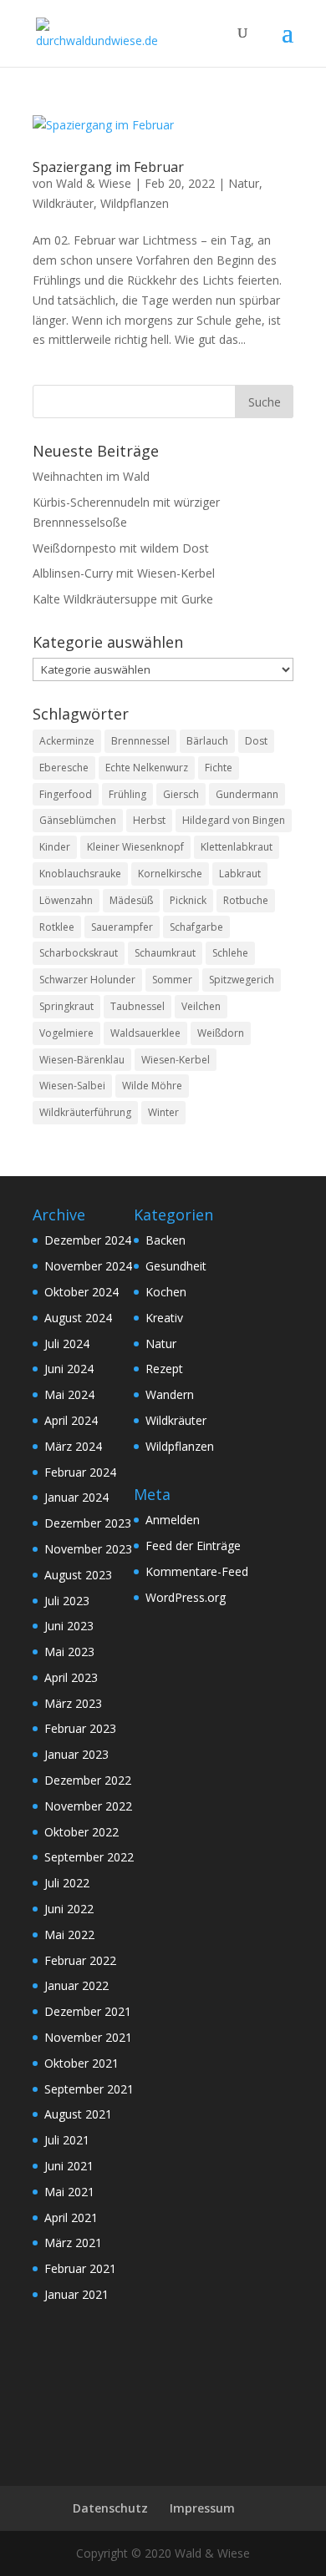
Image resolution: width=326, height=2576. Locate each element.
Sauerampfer (122, 927)
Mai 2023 (69, 1652)
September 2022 (89, 1857)
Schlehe (230, 953)
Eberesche (64, 768)
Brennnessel (140, 741)
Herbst (149, 820)
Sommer (172, 980)
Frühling (127, 794)
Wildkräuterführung (85, 1112)
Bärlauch (207, 741)
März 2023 (73, 1703)
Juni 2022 (69, 1909)
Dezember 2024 (88, 1240)
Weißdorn (221, 1033)
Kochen (166, 1292)
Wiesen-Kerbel (176, 1060)
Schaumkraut (165, 953)
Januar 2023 (76, 1754)
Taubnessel (138, 1006)
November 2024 (88, 1266)
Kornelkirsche (170, 874)
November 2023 (88, 1549)
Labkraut (240, 874)
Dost (256, 741)
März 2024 (73, 1446)
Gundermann (247, 794)
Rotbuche (246, 900)
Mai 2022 (69, 1935)
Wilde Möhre (152, 1086)
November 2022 (88, 1806)
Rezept (164, 1369)
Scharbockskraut (79, 953)
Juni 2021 (69, 2166)
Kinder (55, 847)
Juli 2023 (67, 1601)
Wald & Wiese (94, 183)
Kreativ (164, 1318)
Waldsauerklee (145, 1033)
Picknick (188, 900)
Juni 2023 (69, 1626)
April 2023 (71, 1677)
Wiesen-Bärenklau (82, 1060)
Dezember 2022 (88, 1780)
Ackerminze (67, 741)
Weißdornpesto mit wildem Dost (121, 548)
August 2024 (78, 1318)
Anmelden (173, 1520)
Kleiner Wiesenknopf (135, 847)
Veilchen (201, 1006)
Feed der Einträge (193, 1546)
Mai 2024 (69, 1394)
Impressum (202, 2508)
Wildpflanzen (135, 203)
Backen (166, 1240)
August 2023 (78, 1575)
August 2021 (78, 2114)
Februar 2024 (80, 1472)
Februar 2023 (80, 1728)
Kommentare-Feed (197, 1571)
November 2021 (88, 2037)
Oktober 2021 (81, 2063)
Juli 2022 (67, 1883)
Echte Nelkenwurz (147, 768)
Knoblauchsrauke (80, 874)
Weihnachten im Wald (91, 476)
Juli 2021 (67, 2140)
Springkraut (66, 1006)
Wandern (170, 1394)
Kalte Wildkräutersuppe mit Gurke (123, 599)
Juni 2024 (69, 1369)
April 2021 (71, 2217)
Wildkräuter (63, 203)
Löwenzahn (66, 900)
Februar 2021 (80, 2268)
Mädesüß (131, 900)
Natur (244, 183)
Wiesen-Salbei (72, 1086)
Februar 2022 (80, 1960)
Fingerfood (66, 794)
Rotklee (57, 927)
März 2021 (73, 2243)
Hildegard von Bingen (234, 820)
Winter (163, 1112)
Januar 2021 (76, 2294)
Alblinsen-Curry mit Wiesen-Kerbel (124, 573)
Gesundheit (176, 1266)
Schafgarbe (196, 927)
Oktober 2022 (81, 1832)
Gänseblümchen (78, 820)
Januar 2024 (76, 1497)
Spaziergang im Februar (108, 167)
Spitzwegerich (242, 980)
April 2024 (71, 1420)
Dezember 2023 (88, 1523)
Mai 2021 (69, 2192)
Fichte (219, 768)
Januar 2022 (76, 1985)
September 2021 (89, 2089)
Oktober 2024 (81, 1292)
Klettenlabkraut (237, 847)
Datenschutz (110, 2508)
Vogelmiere (66, 1033)
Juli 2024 (67, 1344)
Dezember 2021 (88, 2011)
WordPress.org (186, 1597)
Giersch (181, 794)
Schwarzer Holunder (87, 980)
